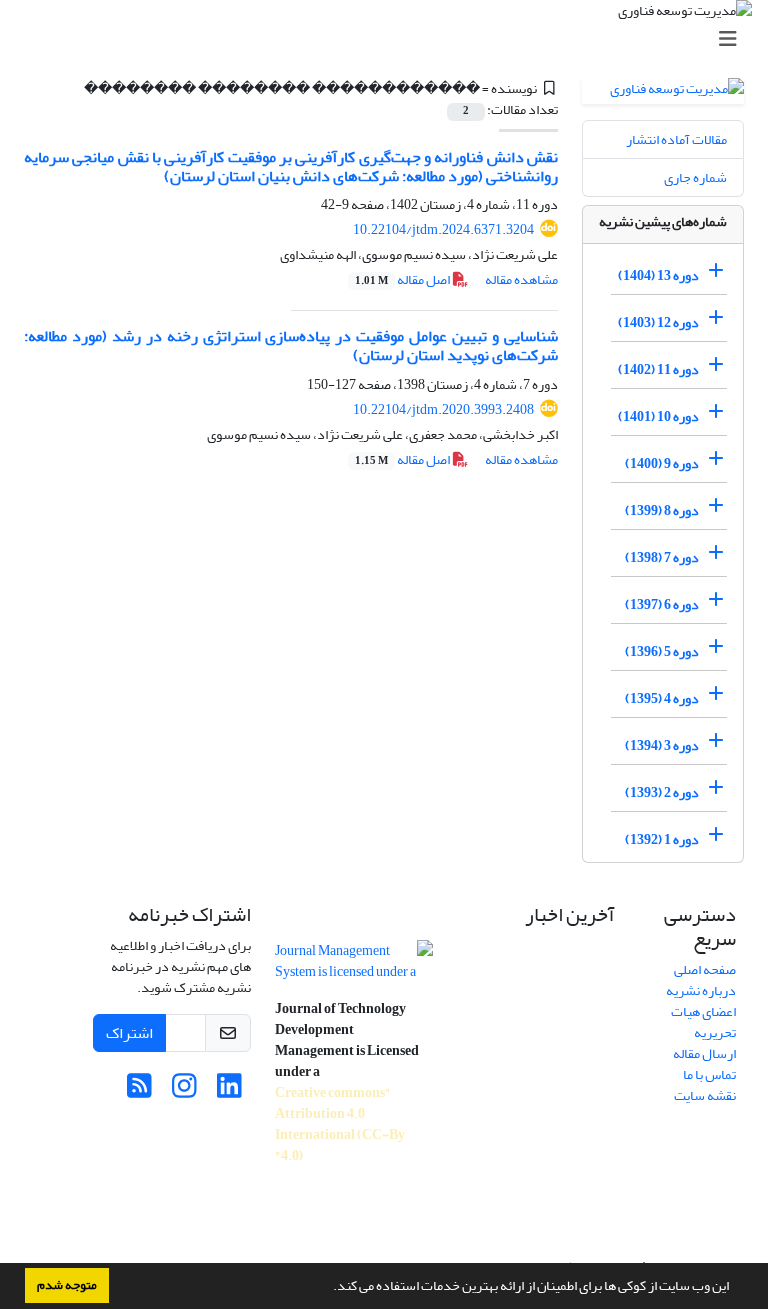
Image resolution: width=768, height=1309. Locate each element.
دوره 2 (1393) (662, 792)
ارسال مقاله (704, 1053)
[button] (328, 1288)
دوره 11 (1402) (658, 369)
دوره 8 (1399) (662, 510)
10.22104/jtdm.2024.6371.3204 (443, 229)
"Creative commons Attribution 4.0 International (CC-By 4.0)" (340, 1124)
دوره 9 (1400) (662, 463)
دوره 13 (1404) (658, 275)
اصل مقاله (403, 279)
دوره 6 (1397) (662, 604)
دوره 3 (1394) (662, 745)
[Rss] (139, 1091)
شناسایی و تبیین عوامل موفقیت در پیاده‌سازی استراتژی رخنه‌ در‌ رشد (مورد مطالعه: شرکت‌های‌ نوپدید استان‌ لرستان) (291, 345)
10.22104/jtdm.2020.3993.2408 (443, 409)
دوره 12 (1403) (658, 322)
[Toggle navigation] (390, 39)
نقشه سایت (705, 1095)
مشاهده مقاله (521, 279)
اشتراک (129, 1033)
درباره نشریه (701, 990)
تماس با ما (709, 1074)
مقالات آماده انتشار (676, 139)
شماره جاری (695, 177)
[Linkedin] (229, 1091)
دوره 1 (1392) (662, 839)
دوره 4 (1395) (662, 698)
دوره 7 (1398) (662, 557)
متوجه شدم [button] (67, 1285)
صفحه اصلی (705, 969)
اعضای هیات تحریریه (703, 1022)
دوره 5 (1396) (662, 651)
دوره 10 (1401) (658, 416)
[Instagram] (184, 1091)
